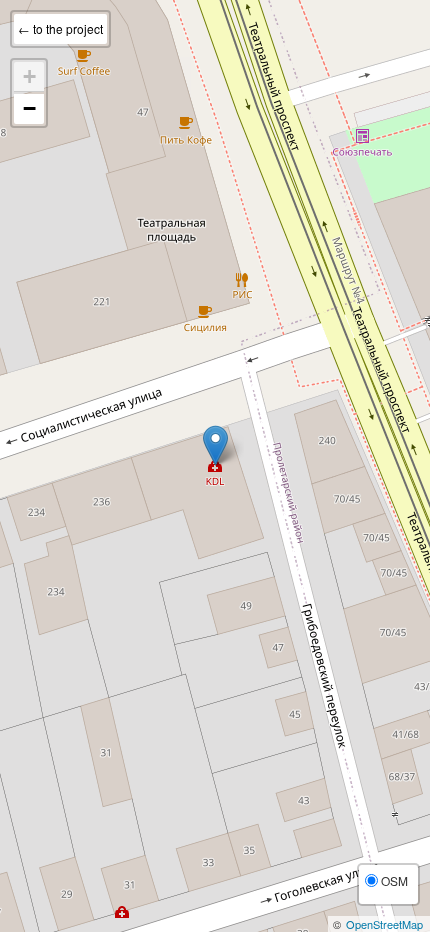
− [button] (29, 108)
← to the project (60, 28)
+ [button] (29, 76)
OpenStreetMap (384, 924)
